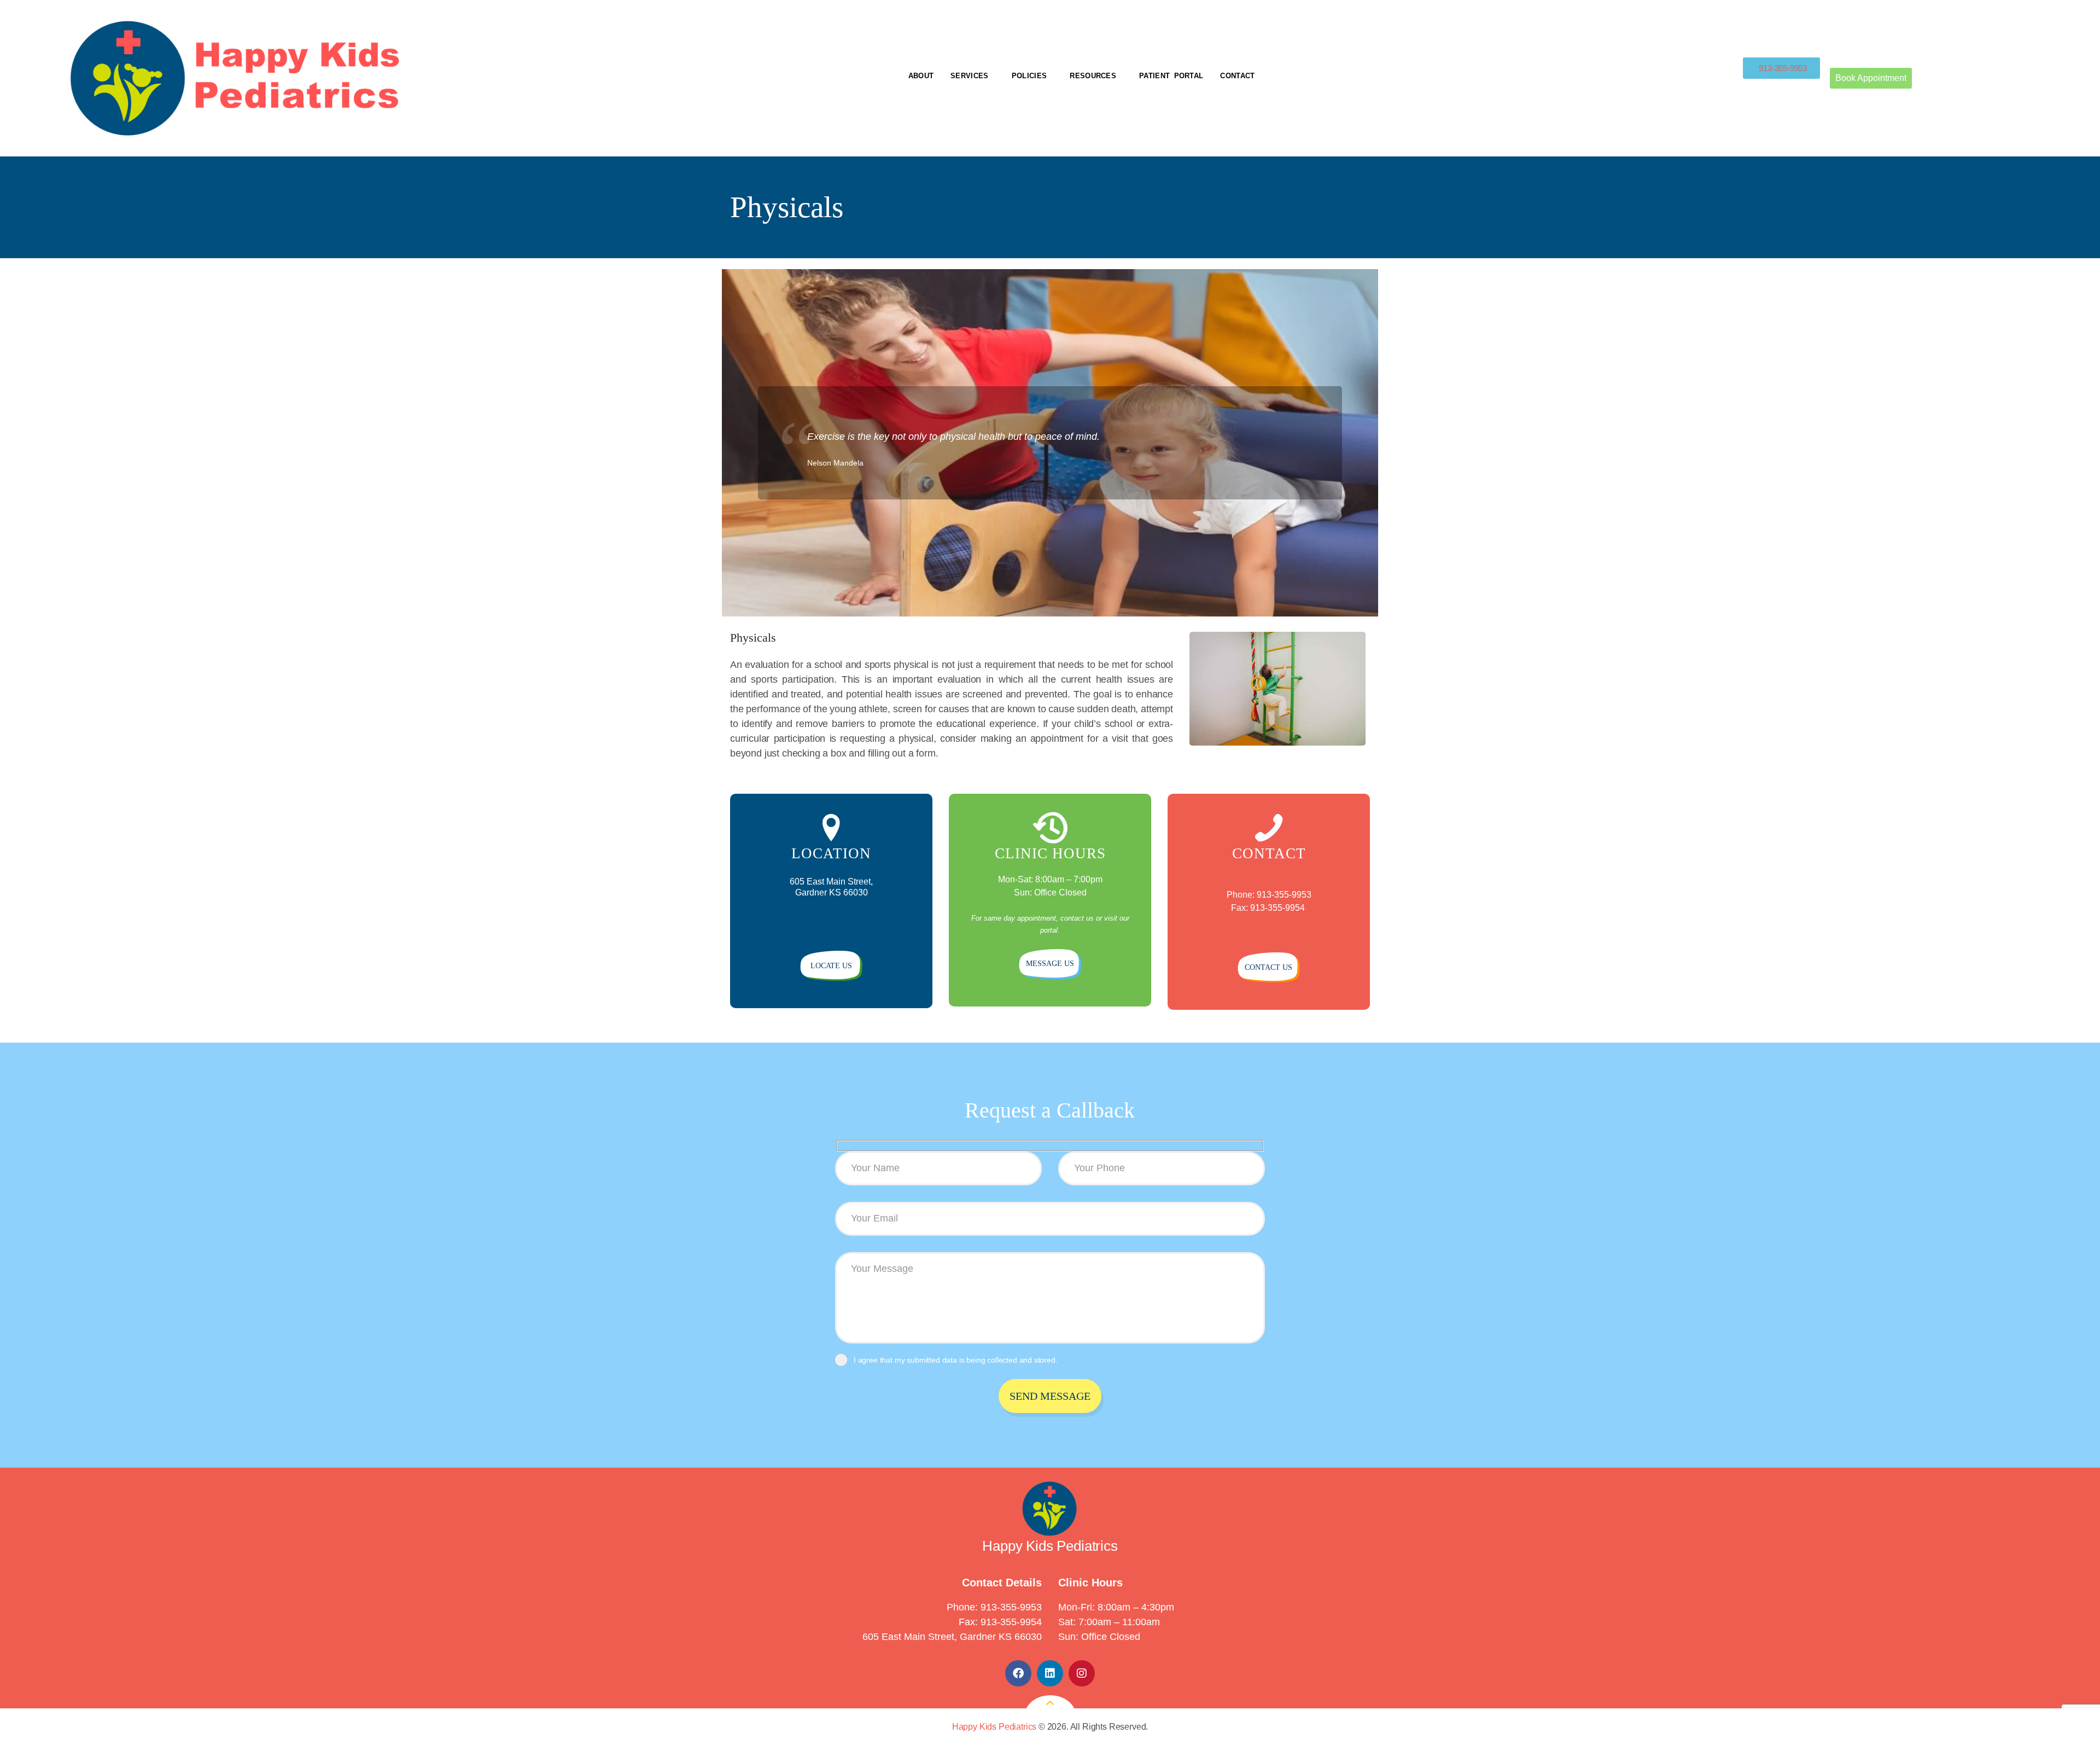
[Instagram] (1082, 1673)
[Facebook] (1018, 1673)
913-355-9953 (1011, 1607)
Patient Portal (1171, 76)
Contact (1237, 76)
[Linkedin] (1050, 1673)
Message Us (1050, 964)
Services (969, 76)
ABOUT (921, 76)
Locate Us (831, 966)
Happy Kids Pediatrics (994, 1727)
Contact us (1268, 967)
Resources (1093, 76)
